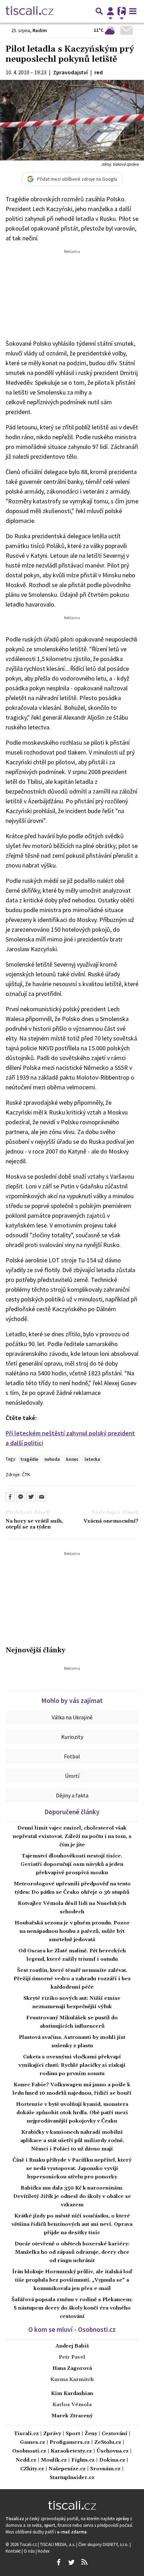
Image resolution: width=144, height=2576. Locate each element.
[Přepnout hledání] (99, 11)
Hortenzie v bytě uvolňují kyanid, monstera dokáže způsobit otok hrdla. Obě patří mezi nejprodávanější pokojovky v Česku (72, 2113)
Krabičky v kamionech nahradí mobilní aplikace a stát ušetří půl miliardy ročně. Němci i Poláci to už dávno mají (72, 2141)
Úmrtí (72, 1776)
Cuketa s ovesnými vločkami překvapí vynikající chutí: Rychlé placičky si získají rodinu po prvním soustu (72, 2065)
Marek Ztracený (72, 2416)
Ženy (91, 2434)
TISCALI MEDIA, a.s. (58, 2544)
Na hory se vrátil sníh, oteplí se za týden (34, 1524)
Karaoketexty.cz (71, 2451)
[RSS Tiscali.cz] (84, 2562)
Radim (40, 30)
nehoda (52, 1459)
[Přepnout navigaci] (110, 11)
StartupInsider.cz (72, 2478)
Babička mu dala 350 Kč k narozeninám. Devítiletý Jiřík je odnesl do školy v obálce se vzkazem (72, 2196)
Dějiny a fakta (72, 1795)
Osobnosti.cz (29, 2451)
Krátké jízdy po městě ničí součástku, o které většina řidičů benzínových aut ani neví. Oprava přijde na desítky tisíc (72, 2224)
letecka (92, 1459)
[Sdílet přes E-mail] (42, 1497)
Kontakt (14, 2551)
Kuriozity (72, 1737)
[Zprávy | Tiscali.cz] (30, 11)
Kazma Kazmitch (72, 2380)
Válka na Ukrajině (72, 1717)
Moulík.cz (54, 2460)
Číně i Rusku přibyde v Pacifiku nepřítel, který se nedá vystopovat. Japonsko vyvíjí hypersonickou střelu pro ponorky (72, 2169)
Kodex (44, 2551)
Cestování (114, 2434)
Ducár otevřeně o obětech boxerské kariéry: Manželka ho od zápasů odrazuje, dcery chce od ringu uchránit (72, 2252)
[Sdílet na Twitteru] (31, 1497)
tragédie (29, 1459)
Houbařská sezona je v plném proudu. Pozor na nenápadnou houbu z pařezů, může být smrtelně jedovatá (72, 1931)
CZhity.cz (32, 2469)
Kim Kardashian (72, 2394)
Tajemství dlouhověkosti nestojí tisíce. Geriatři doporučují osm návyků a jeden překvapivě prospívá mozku (72, 1864)
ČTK (26, 1474)
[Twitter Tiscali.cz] (71, 2562)
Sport (73, 2434)
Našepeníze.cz (67, 2469)
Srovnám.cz (105, 2469)
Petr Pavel (72, 2357)
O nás (30, 2551)
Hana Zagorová (72, 2368)
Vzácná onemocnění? (111, 1521)
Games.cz (33, 2443)
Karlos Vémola (72, 2405)
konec (72, 1459)
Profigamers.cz (70, 2443)
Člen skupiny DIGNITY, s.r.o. (104, 2544)
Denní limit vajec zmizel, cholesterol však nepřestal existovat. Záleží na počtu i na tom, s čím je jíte (72, 1837)
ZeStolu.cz (108, 2443)
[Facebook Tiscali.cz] (58, 2562)
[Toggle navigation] (133, 11)
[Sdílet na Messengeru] (21, 1497)
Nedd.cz (26, 2460)
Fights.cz (83, 2460)
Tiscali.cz (26, 2434)
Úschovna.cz (113, 2451)
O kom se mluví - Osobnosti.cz (72, 2329)
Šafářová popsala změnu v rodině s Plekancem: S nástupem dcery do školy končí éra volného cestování (72, 2308)
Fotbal (72, 1756)
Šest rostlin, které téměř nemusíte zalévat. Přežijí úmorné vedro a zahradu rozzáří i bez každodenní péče (72, 1979)
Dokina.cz (112, 2460)
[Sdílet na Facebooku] (10, 1497)
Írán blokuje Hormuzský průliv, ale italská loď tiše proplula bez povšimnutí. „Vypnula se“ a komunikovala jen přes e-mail (72, 2280)
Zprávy (52, 2434)
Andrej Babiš (72, 2346)
